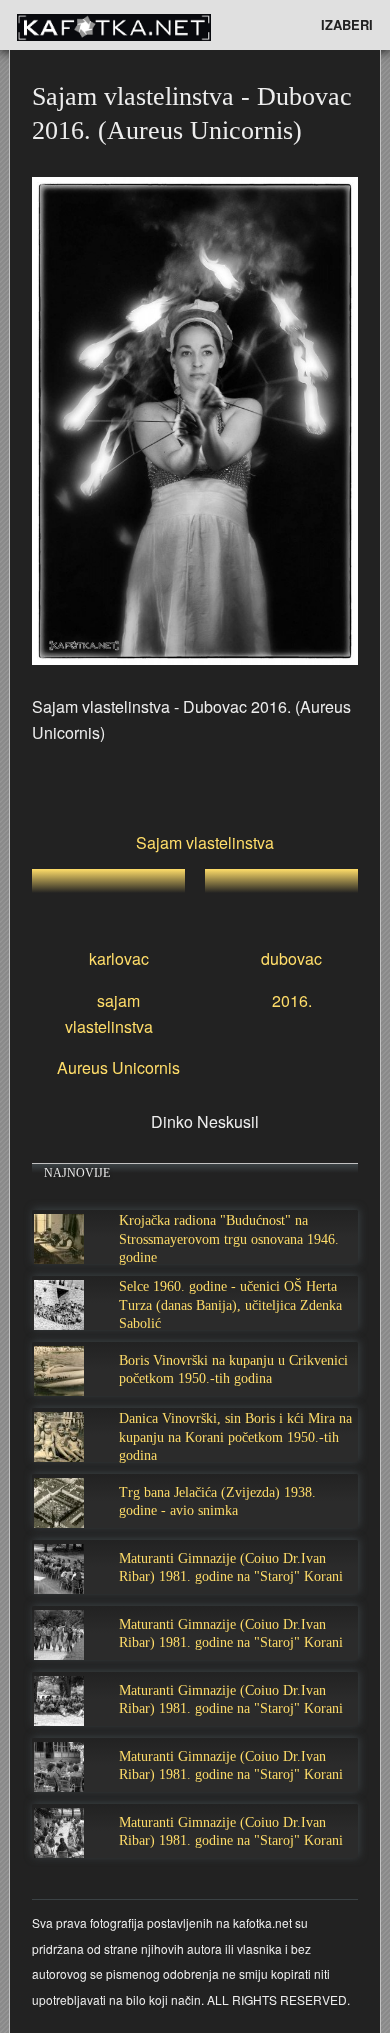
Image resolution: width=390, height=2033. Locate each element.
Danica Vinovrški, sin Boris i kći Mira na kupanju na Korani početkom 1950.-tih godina (235, 1436)
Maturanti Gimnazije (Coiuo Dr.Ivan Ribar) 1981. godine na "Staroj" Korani (231, 1567)
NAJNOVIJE (77, 1173)
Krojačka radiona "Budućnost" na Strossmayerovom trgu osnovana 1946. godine (229, 1238)
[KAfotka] (146, 25)
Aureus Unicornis (118, 1067)
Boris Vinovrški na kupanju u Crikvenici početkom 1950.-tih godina (233, 1369)
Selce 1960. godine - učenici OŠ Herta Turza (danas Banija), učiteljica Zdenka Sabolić (230, 1304)
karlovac (119, 958)
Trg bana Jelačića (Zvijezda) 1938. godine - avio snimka (217, 1501)
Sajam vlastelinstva (205, 842)
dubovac (291, 958)
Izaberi (347, 24)
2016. (292, 1000)
